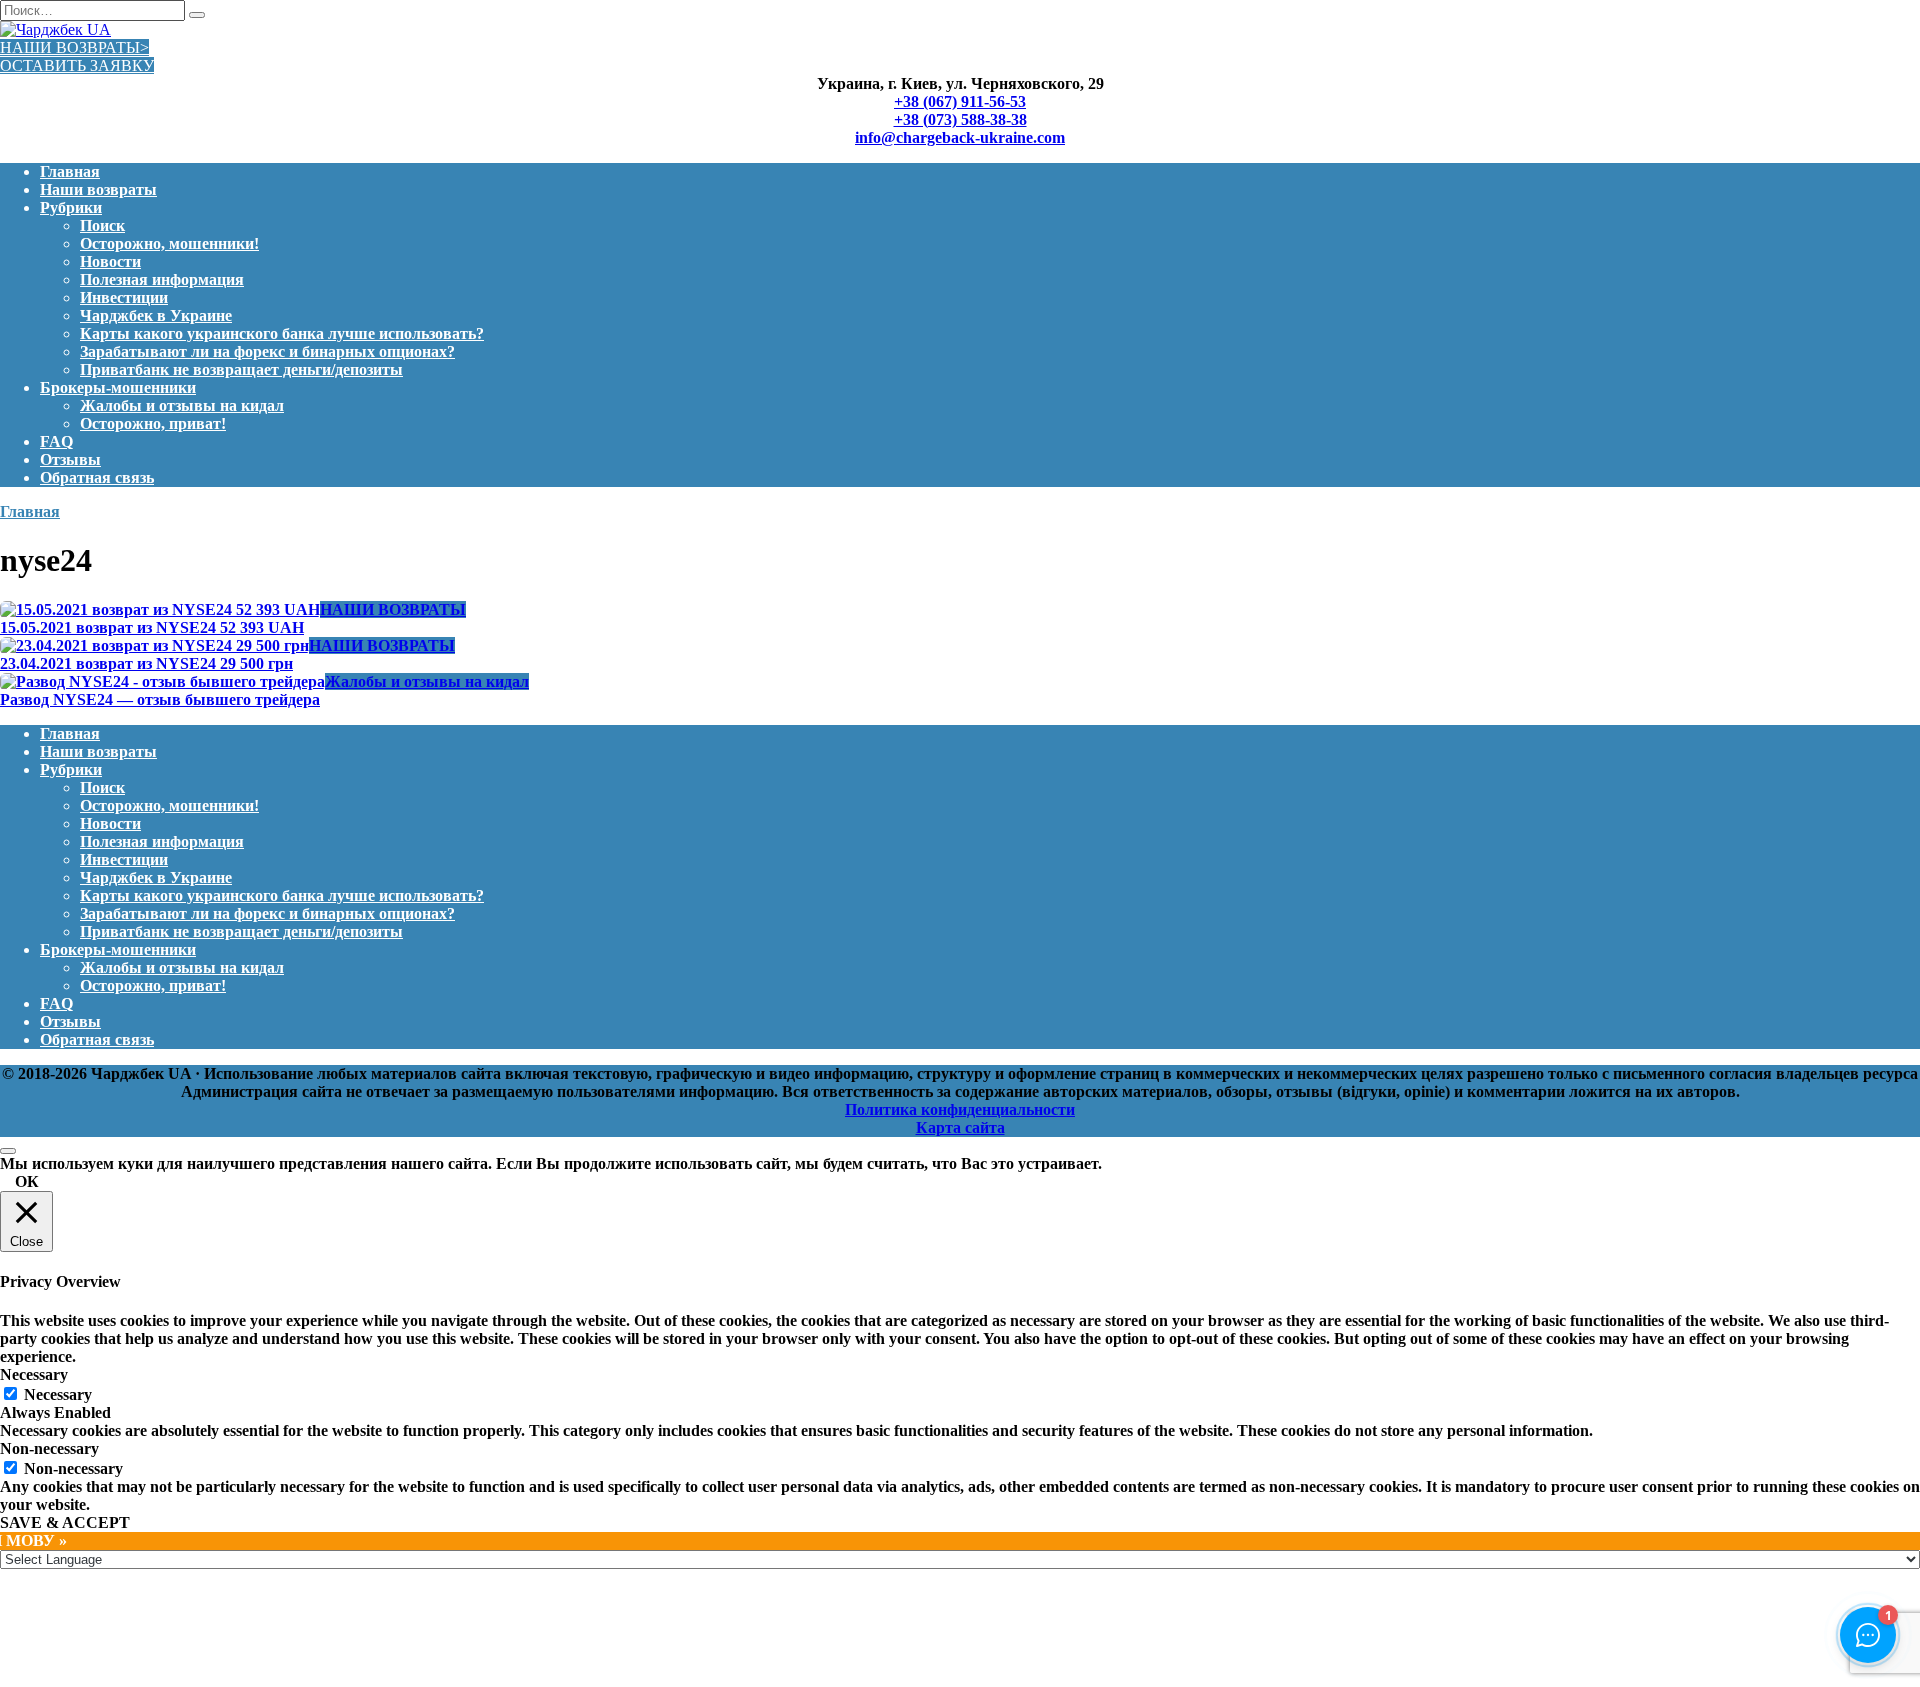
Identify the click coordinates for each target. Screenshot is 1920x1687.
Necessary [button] (34, 1374)
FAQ (56, 441)
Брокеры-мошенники (118, 387)
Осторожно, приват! (153, 423)
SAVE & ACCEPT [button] (65, 1522)
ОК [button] (27, 1181)
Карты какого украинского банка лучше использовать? (282, 333)
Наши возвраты (98, 189)
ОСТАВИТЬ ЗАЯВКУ (77, 65)
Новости (110, 261)
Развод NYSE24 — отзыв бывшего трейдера (160, 699)
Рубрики (71, 207)
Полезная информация (162, 279)
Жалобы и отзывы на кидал (182, 405)
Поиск (102, 225)
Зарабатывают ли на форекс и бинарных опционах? (267, 351)
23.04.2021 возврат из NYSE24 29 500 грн (146, 663)
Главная (70, 171)
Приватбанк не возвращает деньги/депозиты (241, 369)
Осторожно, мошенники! (169, 243)
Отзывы (70, 459)
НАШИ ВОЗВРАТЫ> (74, 47)
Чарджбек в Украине (156, 315)
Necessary (58, 1394)
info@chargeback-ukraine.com (960, 137)
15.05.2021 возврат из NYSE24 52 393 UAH (152, 627)
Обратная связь (97, 477)
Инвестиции (124, 297)
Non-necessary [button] (49, 1448)
